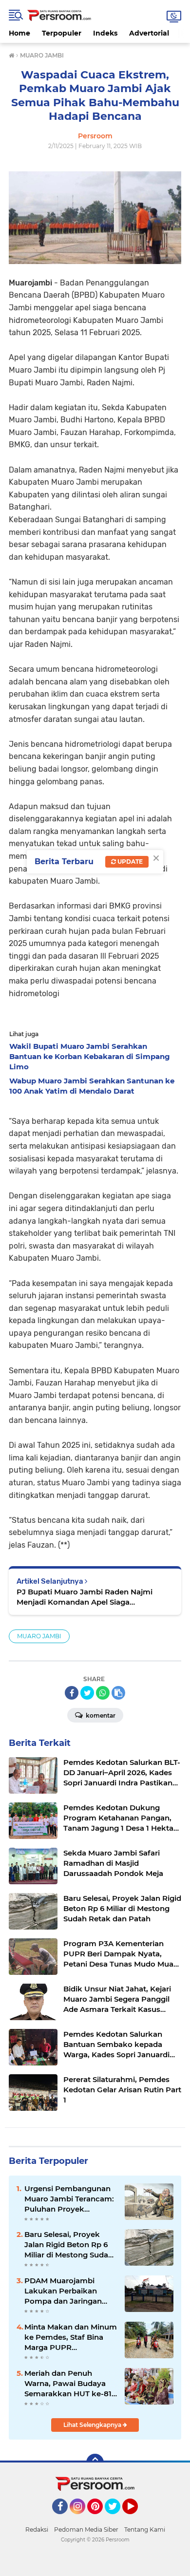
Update (129, 862)
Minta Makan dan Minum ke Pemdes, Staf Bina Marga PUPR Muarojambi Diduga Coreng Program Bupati (71, 2337)
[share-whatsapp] (103, 1693)
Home (19, 33)
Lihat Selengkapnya (93, 2425)
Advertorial (149, 33)
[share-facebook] (72, 1693)
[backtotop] (95, 2462)
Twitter (117, 2519)
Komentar (100, 1715)
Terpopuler (62, 33)
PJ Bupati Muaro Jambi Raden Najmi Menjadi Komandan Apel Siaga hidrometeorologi (85, 1597)
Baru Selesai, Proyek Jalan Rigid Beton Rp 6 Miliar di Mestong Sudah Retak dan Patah (69, 2245)
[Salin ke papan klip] (118, 1693)
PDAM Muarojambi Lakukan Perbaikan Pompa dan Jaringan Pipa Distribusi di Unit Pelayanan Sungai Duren (70, 2291)
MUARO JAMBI (39, 1636)
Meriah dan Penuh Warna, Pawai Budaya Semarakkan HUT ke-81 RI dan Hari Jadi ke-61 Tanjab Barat (68, 2384)
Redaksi (37, 2529)
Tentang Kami (145, 2529)
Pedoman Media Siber (86, 2529)
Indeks (105, 33)
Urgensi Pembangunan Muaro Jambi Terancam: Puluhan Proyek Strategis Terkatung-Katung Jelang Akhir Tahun (69, 2199)
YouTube (137, 2519)
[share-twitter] (87, 1693)
